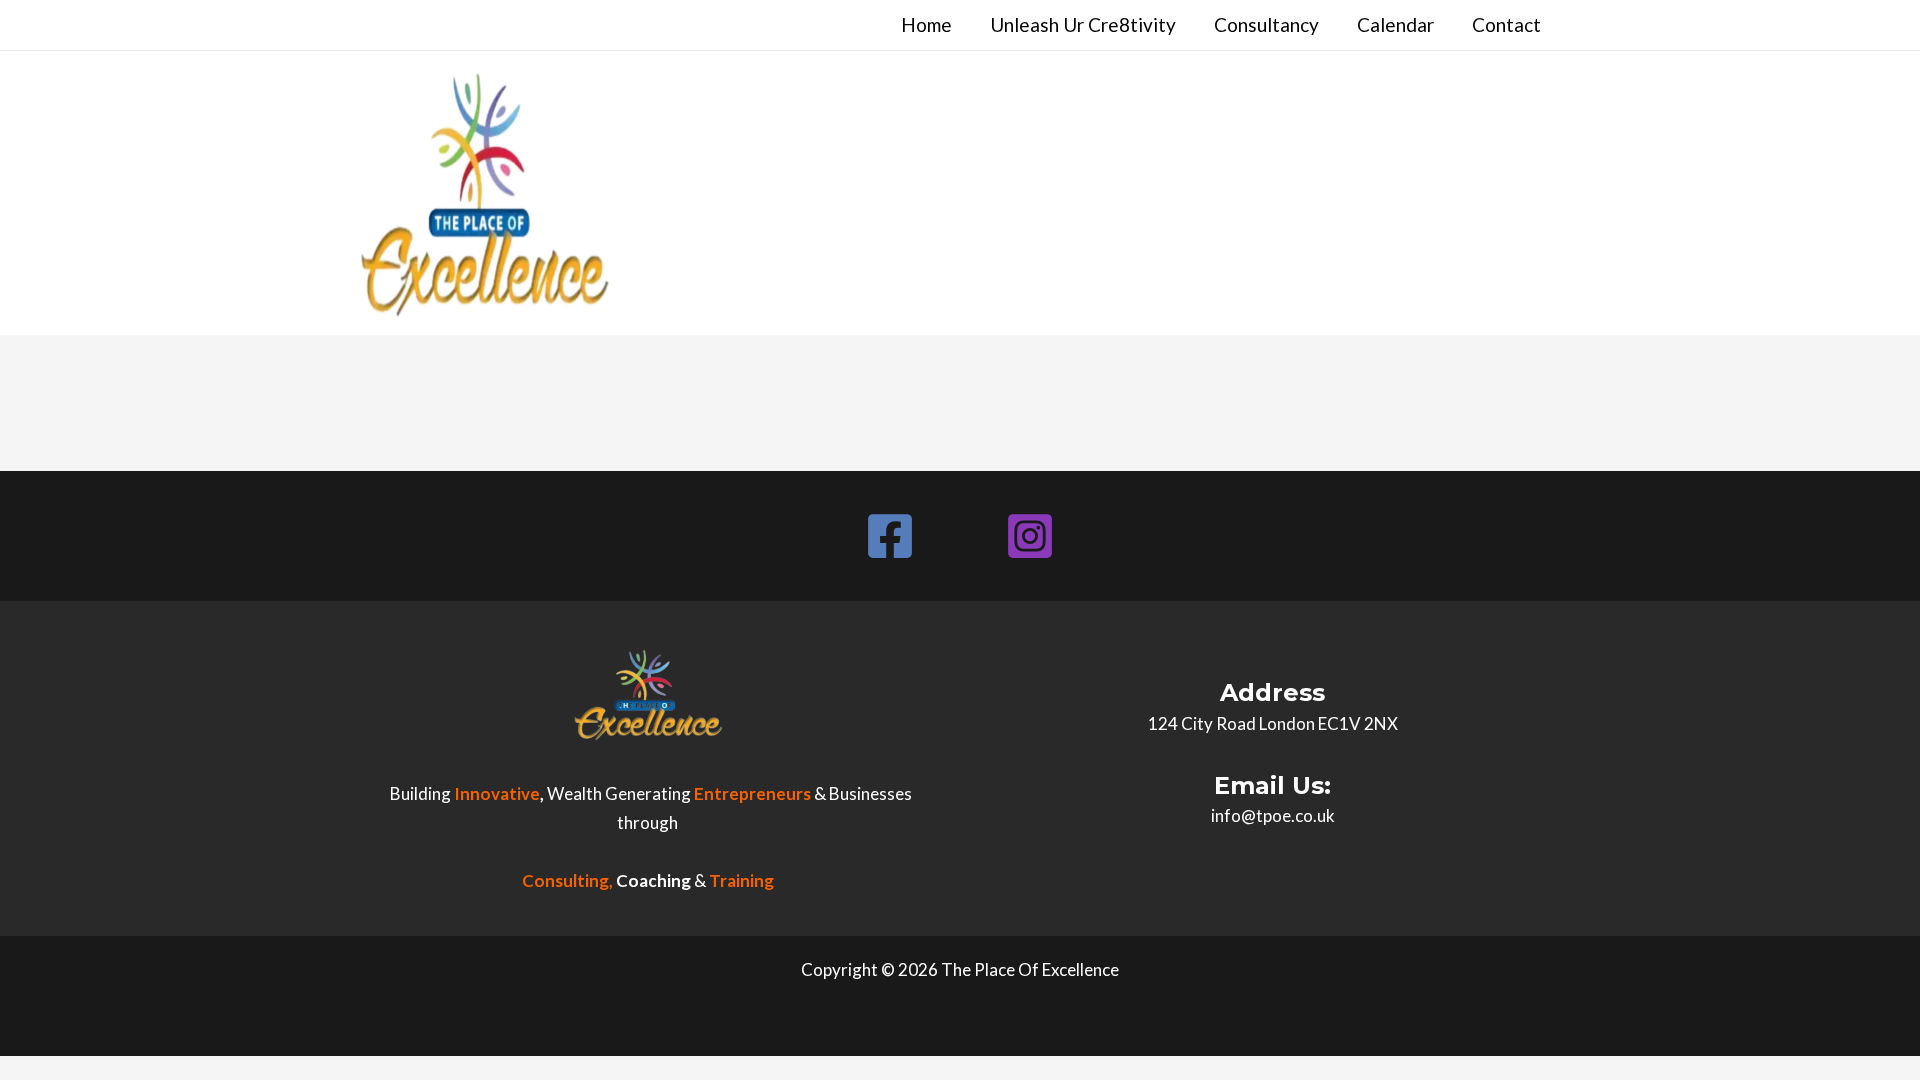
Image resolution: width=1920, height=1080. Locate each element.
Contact (1506, 24)
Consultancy (1266, 24)
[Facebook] (890, 536)
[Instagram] (1030, 536)
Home (926, 24)
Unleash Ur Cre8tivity (1083, 24)
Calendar (1395, 24)
